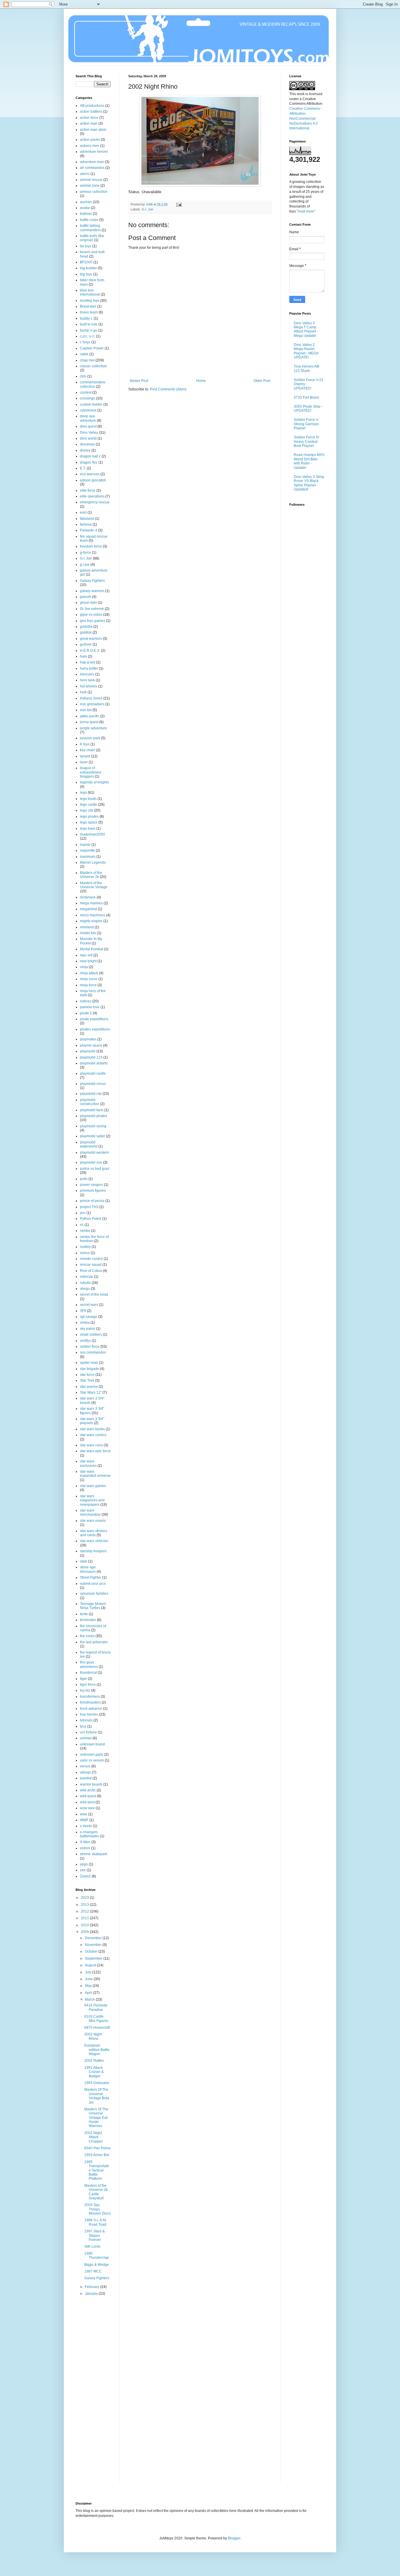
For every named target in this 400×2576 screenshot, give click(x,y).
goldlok (86, 632)
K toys (85, 744)
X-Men (85, 1842)
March (90, 1999)
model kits (88, 933)
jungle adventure (93, 728)
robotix (85, 1283)
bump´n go (89, 330)
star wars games (93, 1486)
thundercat (88, 1673)
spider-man (89, 1363)
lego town (88, 829)
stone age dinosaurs (88, 1569)
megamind (88, 909)
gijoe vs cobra (91, 615)
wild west (87, 1802)
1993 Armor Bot (97, 2155)
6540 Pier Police (98, 2148)
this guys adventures (89, 1664)
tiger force (88, 1685)
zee (83, 1870)
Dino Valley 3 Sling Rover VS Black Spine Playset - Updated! (309, 483)
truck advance (91, 1709)
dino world (88, 438)
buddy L (86, 318)
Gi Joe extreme (92, 609)
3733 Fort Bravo (306, 397)
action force (89, 118)
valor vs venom (92, 1760)
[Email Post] (179, 204)
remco (85, 1253)
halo (83, 656)
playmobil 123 (91, 1057)
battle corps (89, 220)
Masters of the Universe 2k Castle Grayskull (96, 2192)
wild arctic (88, 1790)
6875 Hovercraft (97, 2028)
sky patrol (88, 1329)
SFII (83, 1311)
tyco (83, 1726)
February (93, 2287)
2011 (85, 1918)
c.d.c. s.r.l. (88, 336)
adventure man (92, 162)
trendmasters (90, 1702)
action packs (90, 140)
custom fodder (91, 404)
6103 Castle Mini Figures (96, 2018)
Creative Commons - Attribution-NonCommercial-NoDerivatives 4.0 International (306, 118)
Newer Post (139, 381)
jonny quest (89, 722)
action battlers (91, 112)
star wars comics (93, 1435)
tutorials (86, 1720)
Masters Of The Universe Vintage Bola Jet (97, 2096)
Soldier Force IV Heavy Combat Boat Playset (306, 441)
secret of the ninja (94, 1294)
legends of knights (94, 782)
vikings (86, 1772)
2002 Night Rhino (93, 2036)
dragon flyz (89, 462)
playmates (88, 1039)
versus (85, 1766)
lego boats (88, 799)
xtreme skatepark (94, 1854)
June (89, 1979)
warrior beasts (91, 1784)
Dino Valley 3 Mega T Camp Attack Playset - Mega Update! (306, 329)
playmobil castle (93, 1073)
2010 (85, 1925)
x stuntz (86, 1826)
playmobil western (94, 1152)
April (89, 1993)
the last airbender (94, 1642)
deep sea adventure (88, 418)
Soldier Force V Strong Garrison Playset (306, 424)
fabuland (87, 519)
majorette (87, 850)
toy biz (85, 1690)
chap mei (87, 360)
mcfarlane (88, 897)
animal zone (90, 186)
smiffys (85, 1341)
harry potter (89, 668)
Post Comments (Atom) (168, 389)
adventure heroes (94, 152)
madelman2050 (93, 834)
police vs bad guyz (95, 1169)
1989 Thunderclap (97, 2256)
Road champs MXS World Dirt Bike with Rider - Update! (309, 461)
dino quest (88, 426)
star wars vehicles (94, 1541)
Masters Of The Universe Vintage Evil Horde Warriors (96, 2118)
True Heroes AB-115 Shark (307, 368)
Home (201, 381)
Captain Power (92, 348)
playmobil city (91, 1094)
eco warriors (90, 474)
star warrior (89, 1387)
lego (83, 793)
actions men (90, 146)
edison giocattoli (93, 480)
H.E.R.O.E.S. (90, 651)
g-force (86, 553)
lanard (85, 756)
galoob (86, 597)
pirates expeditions (95, 1029)
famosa (86, 524)
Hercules (87, 674)
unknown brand (92, 1744)
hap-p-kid (88, 662)
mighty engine (91, 921)
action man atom (93, 130)
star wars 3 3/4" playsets (92, 1421)
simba (85, 1323)
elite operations (92, 496)
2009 (85, 1932)
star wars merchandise (90, 1512)
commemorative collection (93, 384)
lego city (87, 810)
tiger (83, 1679)
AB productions (92, 106)
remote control (91, 1259)
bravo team (89, 312)
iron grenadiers (92, 704)
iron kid (86, 710)
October (92, 1951)
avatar (85, 208)
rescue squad (91, 1265)
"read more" (306, 211)
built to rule (89, 324)
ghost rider (88, 603)
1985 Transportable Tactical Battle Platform (97, 2170)
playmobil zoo (91, 1162)
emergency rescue (95, 502)
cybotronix (88, 410)
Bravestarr (88, 306)
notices (86, 1001)
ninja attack (89, 973)
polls (84, 1179)
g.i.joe (85, 565)
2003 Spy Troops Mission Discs (98, 2209)
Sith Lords (92, 2246)
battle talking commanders (90, 228)
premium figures (93, 1191)
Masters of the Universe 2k (91, 875)
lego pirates (89, 817)
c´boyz (85, 342)
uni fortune (88, 1732)
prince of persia (92, 1201)
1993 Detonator (97, 2083)
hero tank (87, 680)
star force (87, 1375)
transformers (90, 1697)
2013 (85, 1905)
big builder (88, 268)
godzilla (86, 627)
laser (84, 762)
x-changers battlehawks (89, 1834)
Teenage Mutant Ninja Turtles (93, 1606)
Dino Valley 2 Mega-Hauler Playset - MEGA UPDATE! (306, 351)
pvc (83, 1213)
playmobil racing (93, 1126)
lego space (89, 822)
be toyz (86, 246)
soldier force (90, 1347)
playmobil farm (92, 1110)
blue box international (90, 292)
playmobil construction (90, 1102)
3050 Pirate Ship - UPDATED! (308, 409)
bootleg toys (90, 301)
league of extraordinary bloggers (90, 772)
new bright (88, 961)
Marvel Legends (93, 862)
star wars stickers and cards (94, 1533)
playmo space (91, 1045)
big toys (86, 274)
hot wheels (89, 686)
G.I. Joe (147, 209)
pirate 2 (86, 1013)
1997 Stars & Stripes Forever (95, 2235)
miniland (87, 927)
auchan (86, 202)
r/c (82, 1225)
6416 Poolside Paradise (96, 2007)
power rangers (92, 1185)
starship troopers (93, 1551)
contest (86, 392)
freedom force (91, 546)
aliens (85, 174)
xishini (85, 1848)
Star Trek (87, 1380)
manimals (88, 857)
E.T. (83, 468)
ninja (84, 967)
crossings (88, 398)
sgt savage (89, 1317)
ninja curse (89, 979)
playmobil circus (93, 1084)
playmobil (88, 1051)
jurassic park (90, 738)
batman (86, 214)
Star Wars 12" (91, 1392)
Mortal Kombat (92, 949)
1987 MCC (93, 2271)
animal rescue (91, 180)
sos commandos (93, 1352)
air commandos (92, 168)
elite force (88, 490)
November (94, 1945)
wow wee (87, 1808)
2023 (85, 1898)
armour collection (94, 192)
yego (84, 1864)
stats (84, 1561)
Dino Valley (89, 433)
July (89, 1972)
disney (85, 450)
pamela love (90, 1007)
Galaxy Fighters (92, 581)
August (91, 1965)
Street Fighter (91, 1577)
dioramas (87, 444)
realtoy (85, 1247)
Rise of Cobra (91, 1271)
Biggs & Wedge (97, 2265)
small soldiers (91, 1335)
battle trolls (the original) (92, 238)
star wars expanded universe (95, 1474)
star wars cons (91, 1445)
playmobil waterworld (89, 1144)
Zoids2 (85, 1876)
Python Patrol (91, 1219)
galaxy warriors (92, 591)
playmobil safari (93, 1136)
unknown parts (92, 1755)
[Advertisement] (99, 2395)
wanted (86, 1778)
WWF (84, 1820)
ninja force (88, 985)
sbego (85, 1289)
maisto (85, 845)
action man (89, 124)
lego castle (89, 805)
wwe (84, 1814)
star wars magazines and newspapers (92, 1500)
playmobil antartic (94, 1063)
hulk (83, 692)
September (94, 1958)
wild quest (88, 1796)
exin (83, 512)
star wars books (92, 1429)
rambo (85, 1231)
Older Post (262, 381)
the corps (87, 1636)
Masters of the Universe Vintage (94, 885)
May (89, 1986)
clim (83, 376)
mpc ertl (86, 955)
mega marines (91, 903)
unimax (86, 1738)
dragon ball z (90, 456)
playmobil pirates (94, 1116)
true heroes (89, 1714)
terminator (88, 1620)
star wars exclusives (88, 1463)
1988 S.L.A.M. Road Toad (95, 2222)
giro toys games (93, 621)
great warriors (91, 639)
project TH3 (89, 1207)
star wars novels (93, 1521)
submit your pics (93, 1584)
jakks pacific (90, 716)
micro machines (93, 915)
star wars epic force (95, 1451)
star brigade (89, 1369)
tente (84, 1614)
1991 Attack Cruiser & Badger (94, 2072)
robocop (87, 1277)
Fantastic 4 (89, 530)
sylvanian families (94, 1594)
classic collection (93, 366)
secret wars (89, 1305)
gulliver (86, 644)
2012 (85, 1911)
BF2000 (86, 262)
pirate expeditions (94, 1019)
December (94, 1938)
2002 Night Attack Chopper (94, 2137)
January (92, 2294)
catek (84, 354)
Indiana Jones (91, 698)
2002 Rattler (94, 2061)
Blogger (234, 2538)
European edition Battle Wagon (97, 2050)
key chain (88, 750)
